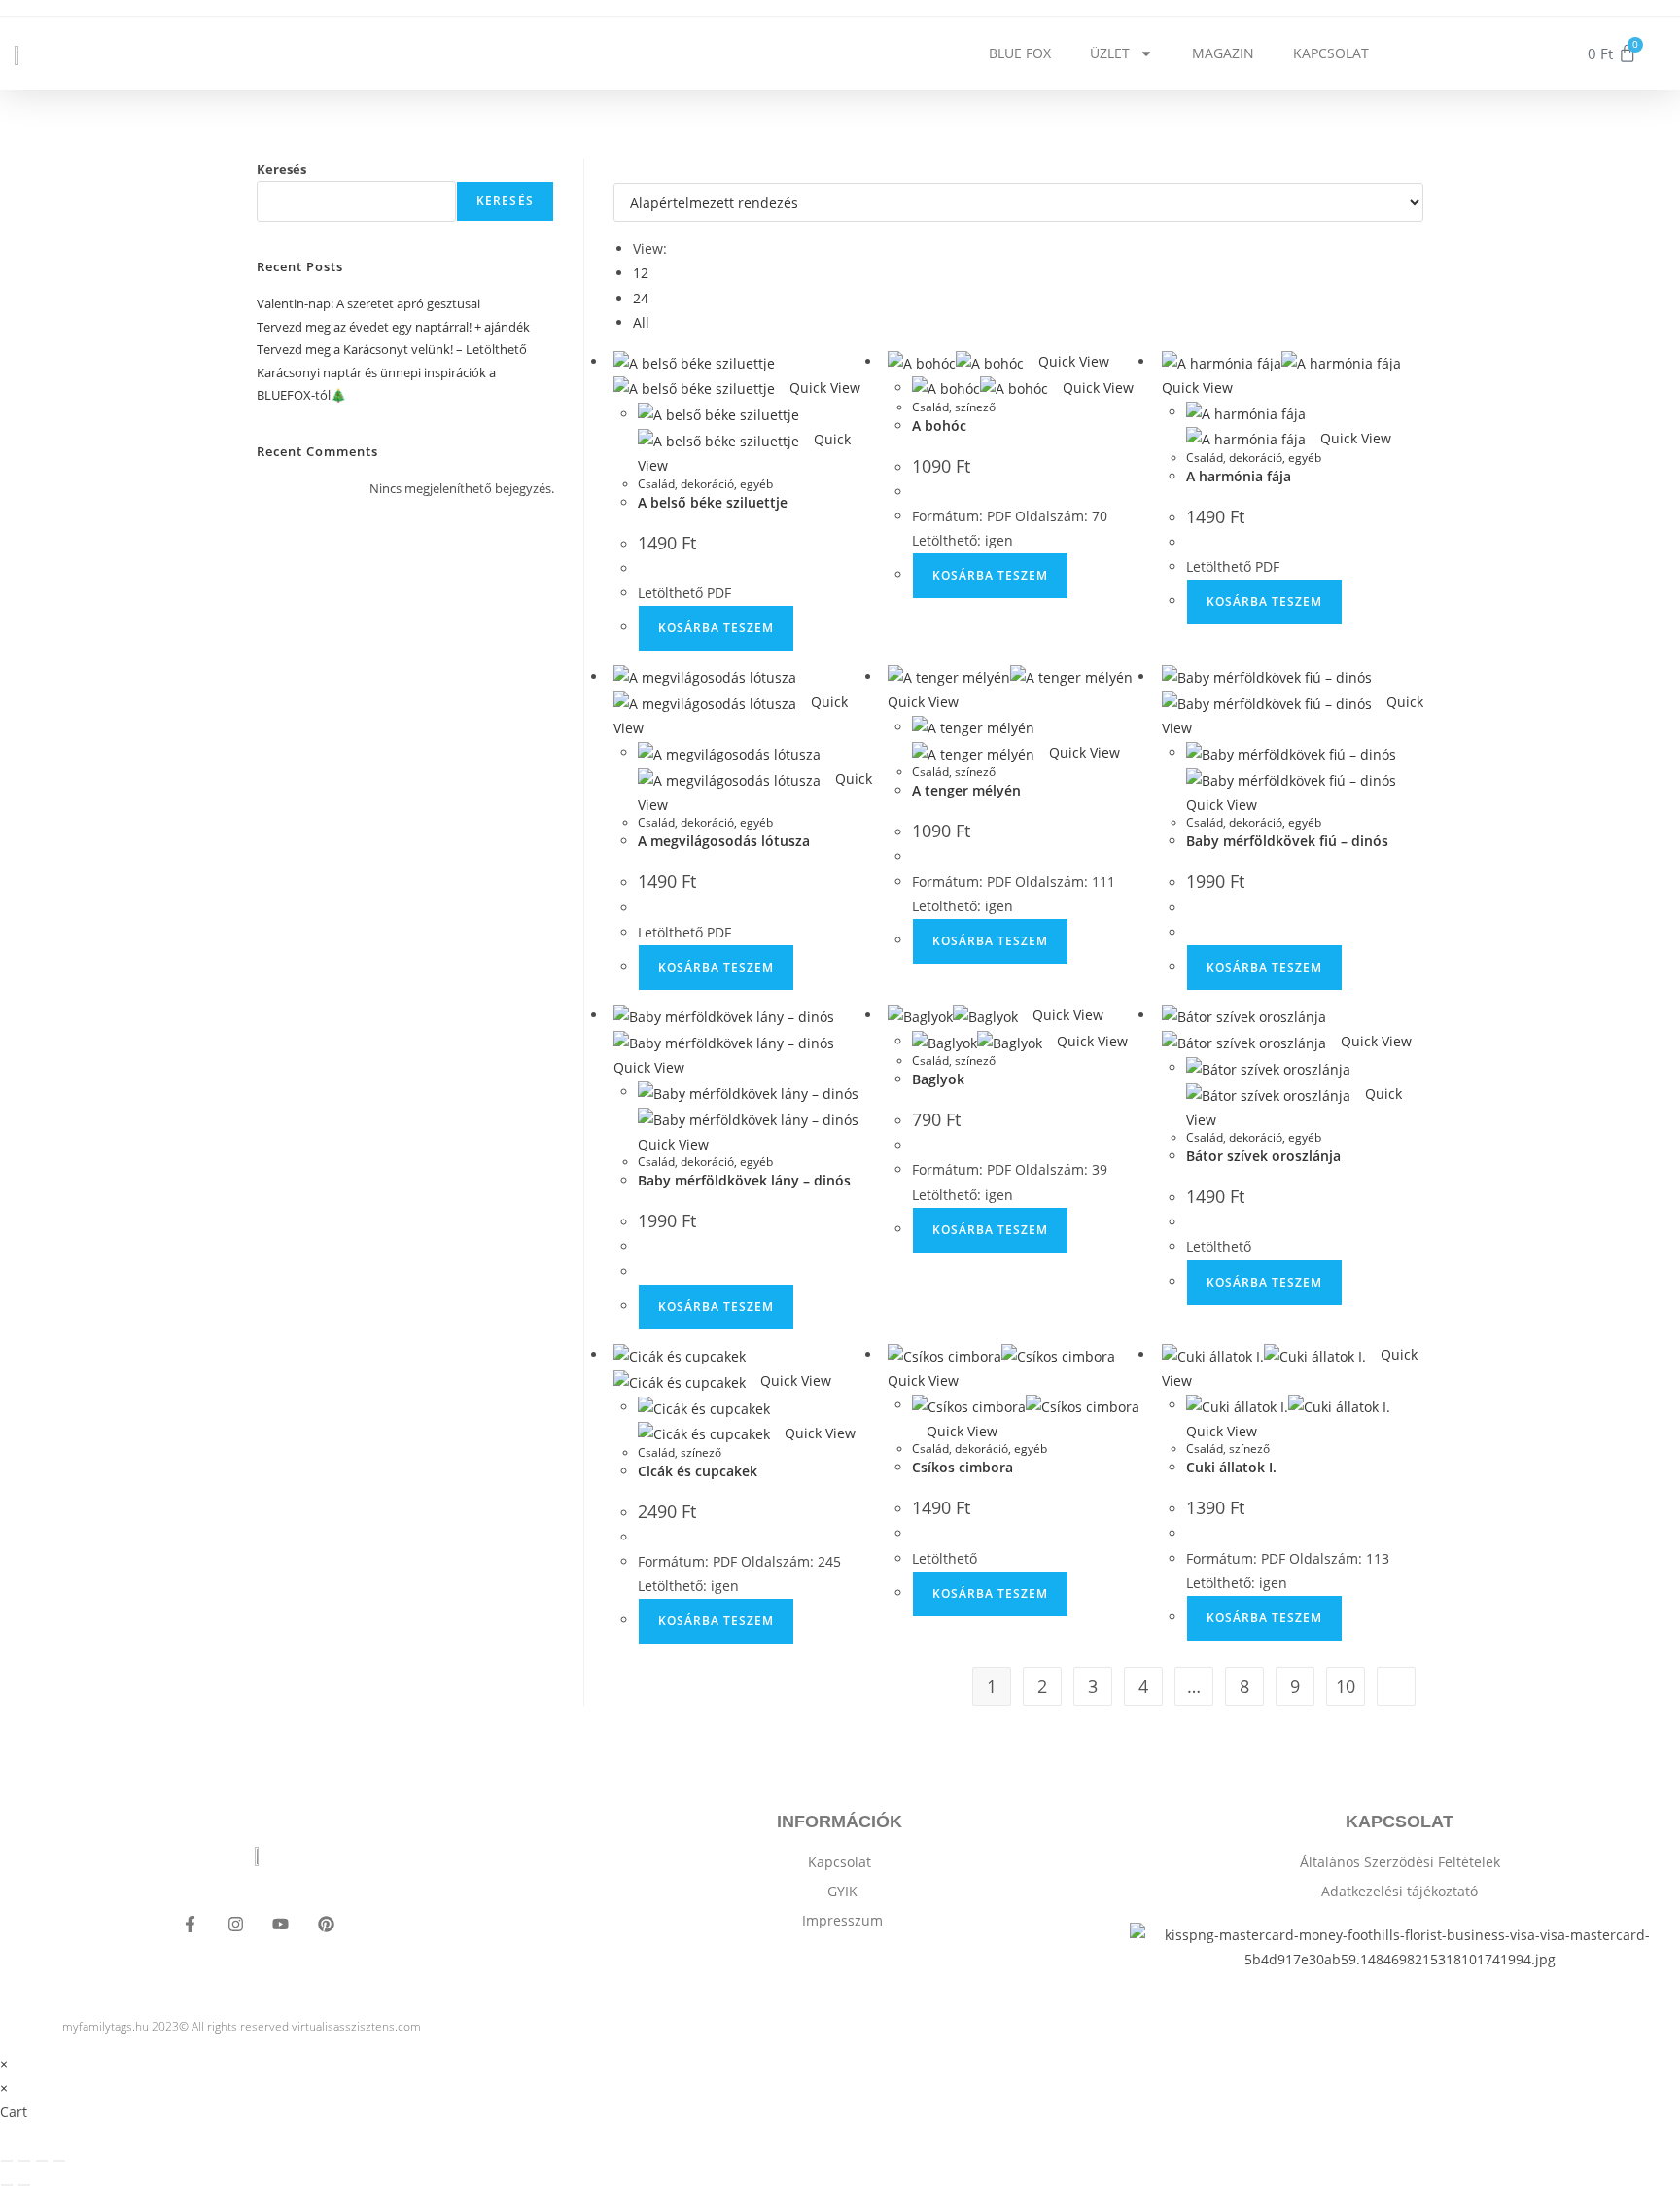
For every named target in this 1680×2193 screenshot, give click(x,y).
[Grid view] (619, 171)
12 (641, 273)
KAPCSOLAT (1400, 1822)
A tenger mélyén (966, 790)
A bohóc (939, 425)
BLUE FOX (1020, 53)
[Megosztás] (42, 2161)
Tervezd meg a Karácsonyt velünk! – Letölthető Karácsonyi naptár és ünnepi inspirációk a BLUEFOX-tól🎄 (392, 372)
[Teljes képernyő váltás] (24, 2161)
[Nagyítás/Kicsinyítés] (7, 2161)
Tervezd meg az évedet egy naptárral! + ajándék (393, 327)
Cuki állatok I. (1231, 1467)
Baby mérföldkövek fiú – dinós (1287, 841)
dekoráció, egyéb (727, 484)
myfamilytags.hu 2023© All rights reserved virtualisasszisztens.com (242, 2026)
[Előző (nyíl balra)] (7, 2185)
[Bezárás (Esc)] (59, 2161)
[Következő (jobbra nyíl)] (24, 2185)
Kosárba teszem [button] (716, 628)
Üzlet (1110, 53)
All (641, 322)
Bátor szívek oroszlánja (1263, 1156)
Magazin (1223, 53)
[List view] (630, 171)
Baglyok (938, 1079)
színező (975, 407)
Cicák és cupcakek (698, 1471)
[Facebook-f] (190, 1924)
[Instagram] (236, 1924)
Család (656, 484)
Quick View (823, 388)
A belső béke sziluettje (713, 502)
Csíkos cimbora (962, 1467)
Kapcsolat (1331, 53)
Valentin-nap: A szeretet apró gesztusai (368, 303)
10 (1346, 1686)
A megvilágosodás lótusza (724, 841)
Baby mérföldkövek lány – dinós (744, 1180)
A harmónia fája (1239, 476)
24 (641, 298)
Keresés (281, 169)
